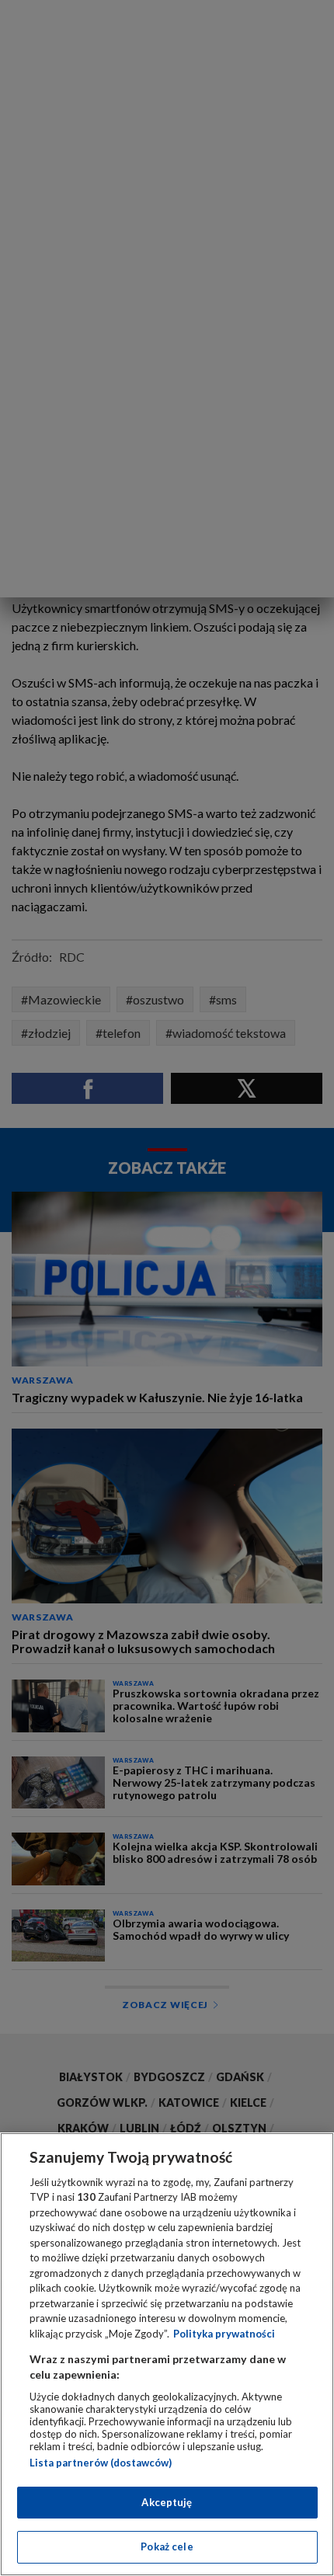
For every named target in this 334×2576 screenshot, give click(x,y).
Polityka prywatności (224, 2334)
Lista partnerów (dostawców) (101, 2463)
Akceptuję (167, 2502)
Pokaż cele (167, 2546)
